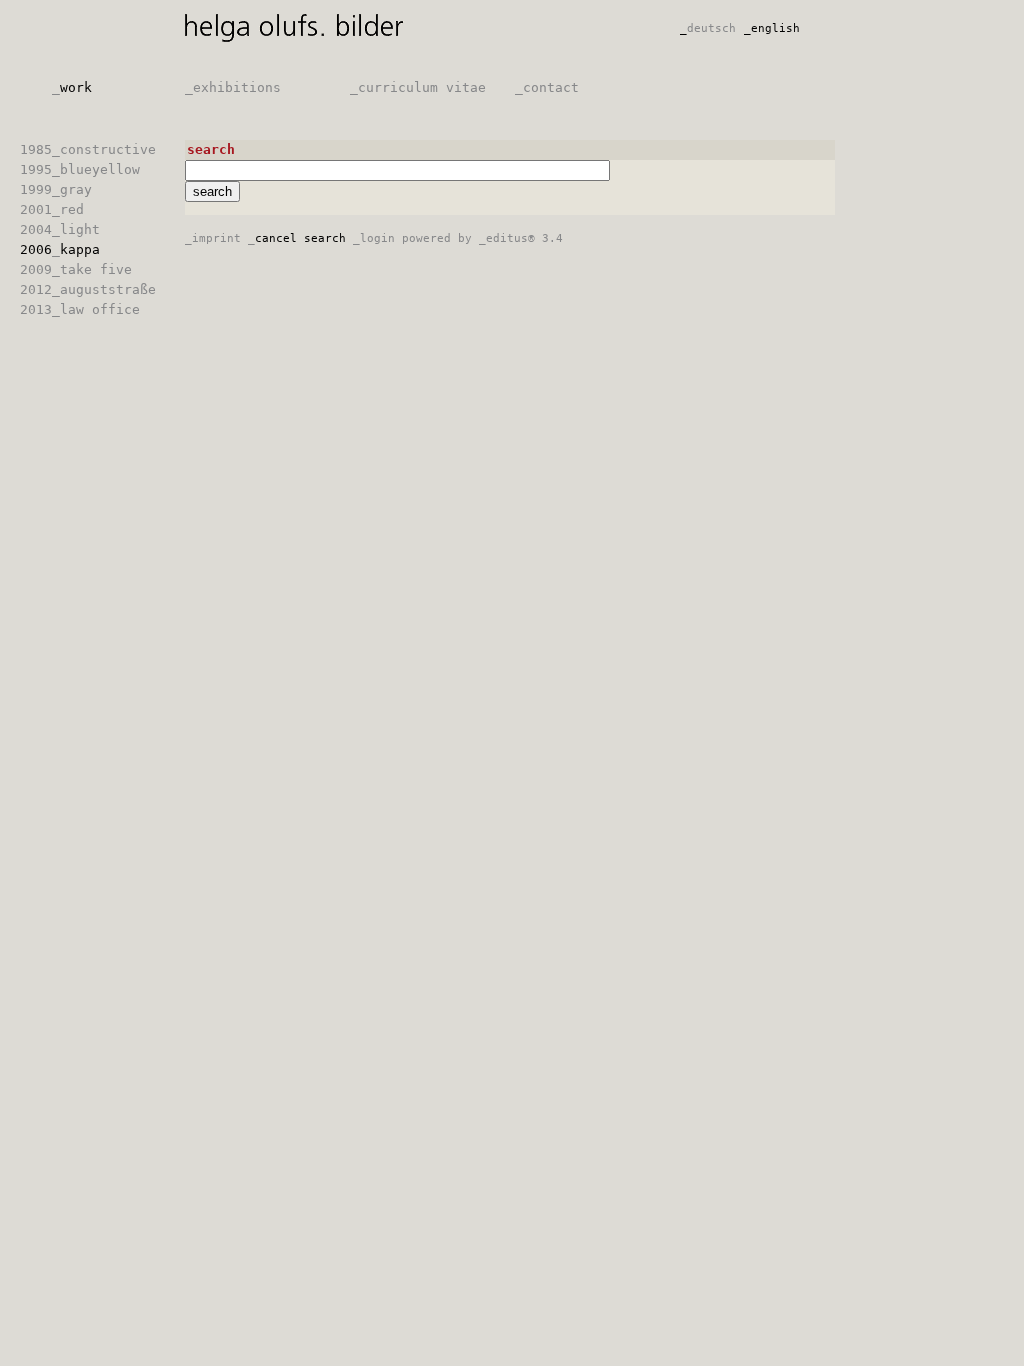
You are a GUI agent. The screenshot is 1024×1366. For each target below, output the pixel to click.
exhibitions (233, 87)
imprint (213, 238)
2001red (52, 209)
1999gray (56, 189)
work (72, 87)
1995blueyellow (80, 169)
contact (547, 87)
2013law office (80, 309)
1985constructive (88, 149)
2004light (60, 229)
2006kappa (60, 249)
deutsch (708, 28)
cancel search (297, 238)
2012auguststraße (88, 289)
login (374, 238)
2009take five (76, 269)
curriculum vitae (418, 87)
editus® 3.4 (521, 238)
